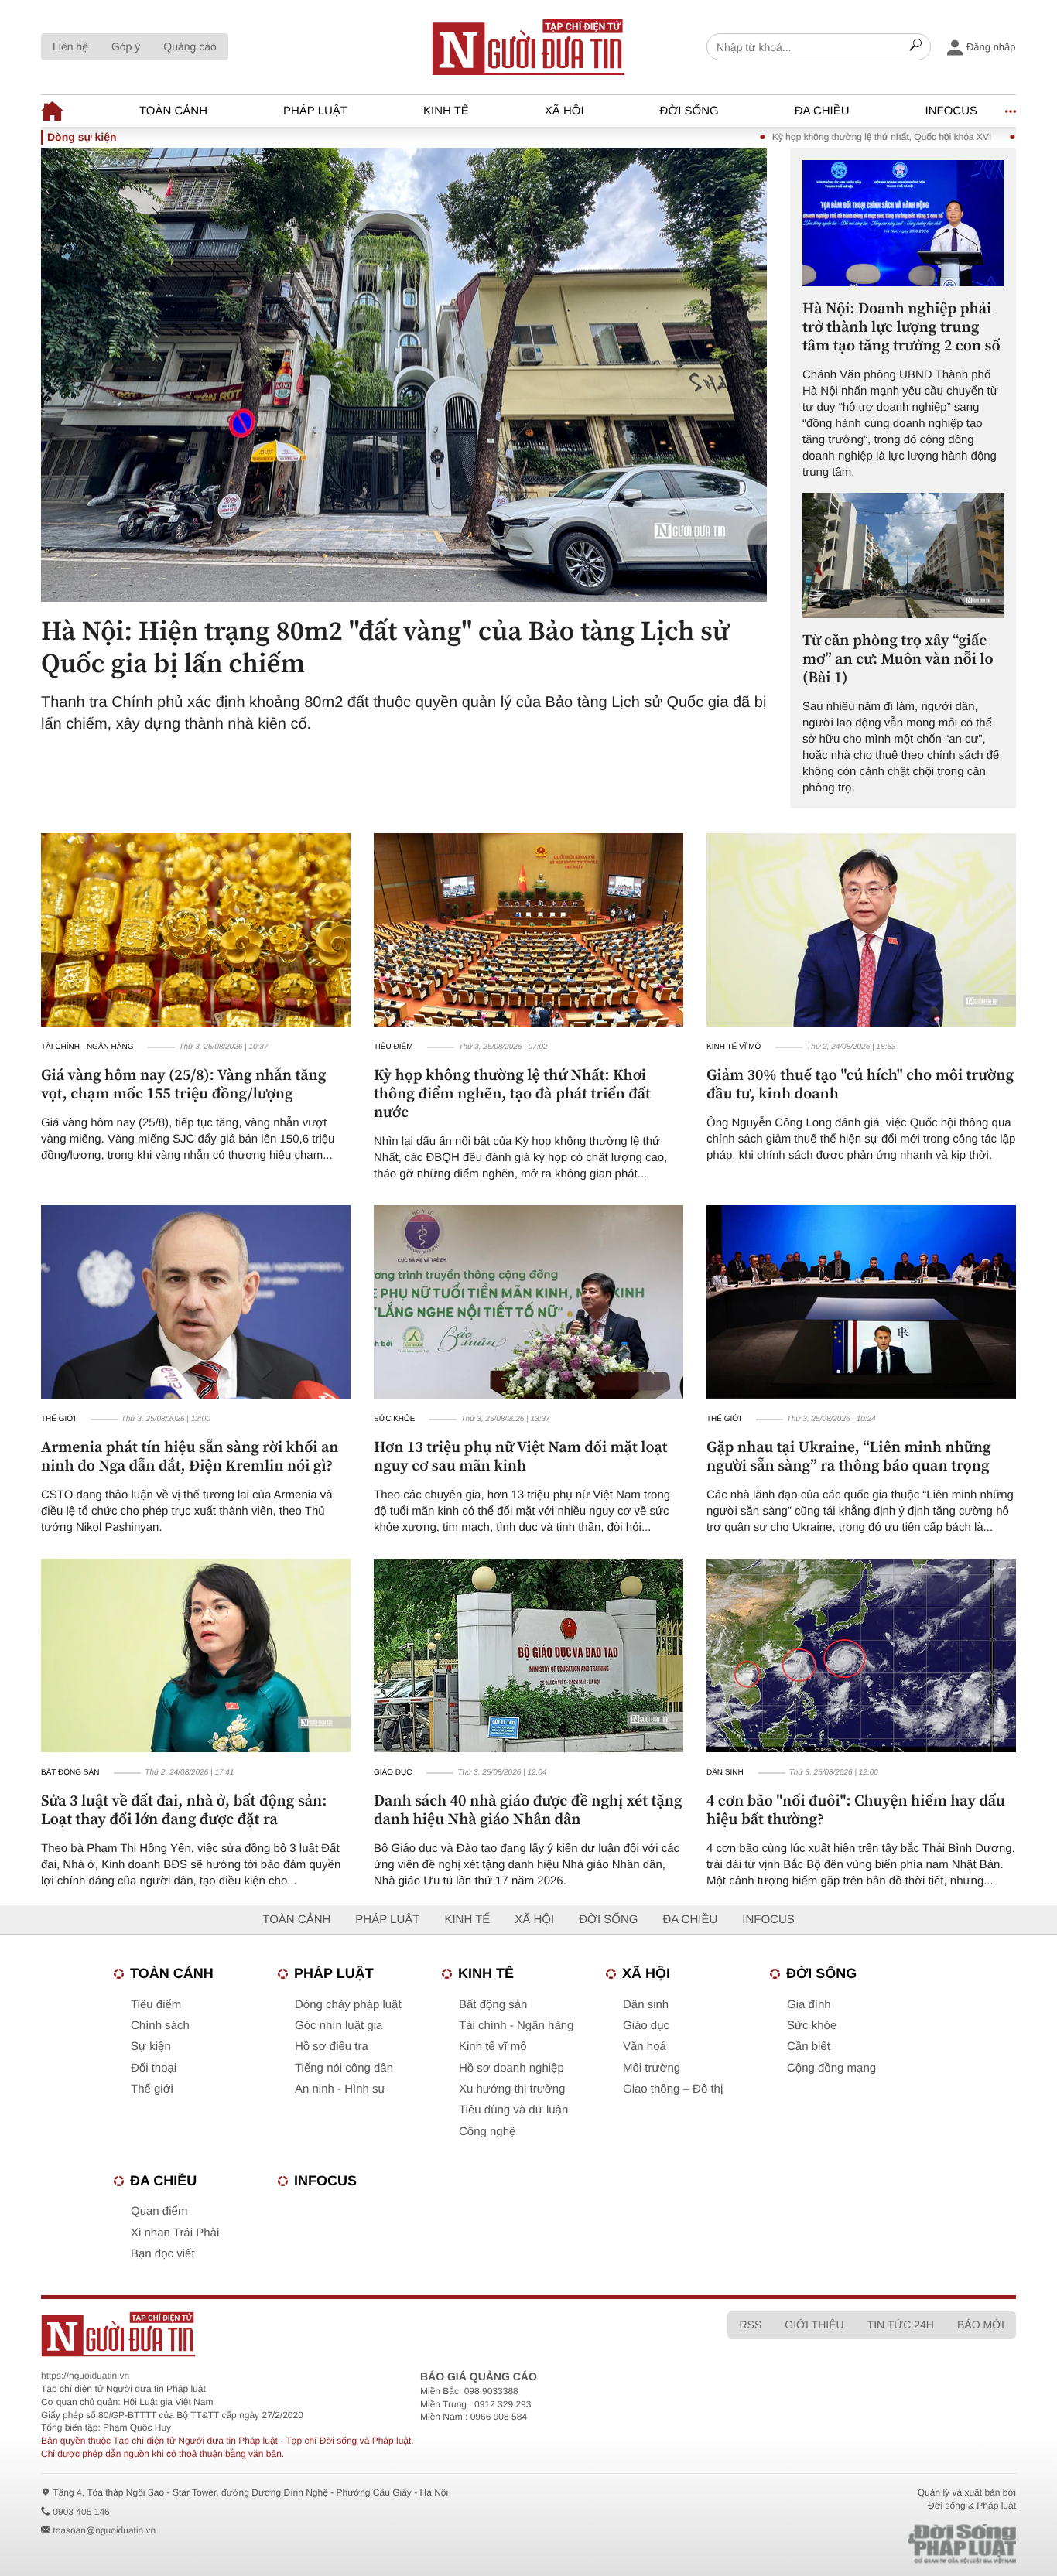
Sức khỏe (395, 1419)
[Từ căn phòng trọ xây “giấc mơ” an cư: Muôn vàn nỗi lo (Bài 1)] (903, 556)
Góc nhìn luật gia (339, 2026)
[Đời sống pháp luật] (853, 2544)
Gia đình (809, 2005)
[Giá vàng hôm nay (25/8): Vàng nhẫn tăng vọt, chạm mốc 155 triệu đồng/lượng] (196, 930)
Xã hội (564, 111)
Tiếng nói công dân (344, 2068)
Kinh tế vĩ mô (734, 1047)
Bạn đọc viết (163, 2254)
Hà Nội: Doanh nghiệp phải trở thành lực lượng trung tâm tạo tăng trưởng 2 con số (901, 326)
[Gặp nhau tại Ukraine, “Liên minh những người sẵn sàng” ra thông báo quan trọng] (861, 1302)
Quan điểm (159, 2211)
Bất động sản (70, 1773)
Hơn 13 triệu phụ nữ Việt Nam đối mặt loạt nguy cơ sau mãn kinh (521, 1456)
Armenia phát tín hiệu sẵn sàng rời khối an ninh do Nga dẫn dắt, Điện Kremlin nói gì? (190, 1456)
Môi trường (652, 2068)
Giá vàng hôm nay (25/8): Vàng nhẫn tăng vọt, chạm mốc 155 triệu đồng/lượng (183, 1084)
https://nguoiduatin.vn (85, 2376)
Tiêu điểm (393, 1047)
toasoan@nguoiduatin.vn (104, 2530)
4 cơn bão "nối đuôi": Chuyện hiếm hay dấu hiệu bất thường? (856, 1809)
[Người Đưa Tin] (325, 2334)
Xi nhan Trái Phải (175, 2233)
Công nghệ (487, 2132)
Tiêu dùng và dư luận (513, 2110)
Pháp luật (315, 111)
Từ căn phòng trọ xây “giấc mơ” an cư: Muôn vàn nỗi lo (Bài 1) (898, 658)
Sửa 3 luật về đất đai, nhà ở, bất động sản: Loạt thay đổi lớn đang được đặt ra (184, 1809)
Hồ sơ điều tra (332, 2046)
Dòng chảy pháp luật (348, 2005)
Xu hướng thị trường (512, 2089)
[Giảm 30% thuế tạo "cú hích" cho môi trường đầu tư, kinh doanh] (861, 930)
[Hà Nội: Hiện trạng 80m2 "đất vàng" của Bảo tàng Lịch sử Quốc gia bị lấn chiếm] (404, 374)
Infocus (952, 111)
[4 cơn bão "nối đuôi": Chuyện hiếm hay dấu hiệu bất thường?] (861, 1655)
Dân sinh (725, 1773)
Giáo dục (393, 1773)
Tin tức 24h (901, 2325)
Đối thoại (154, 2068)
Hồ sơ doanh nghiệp (511, 2068)
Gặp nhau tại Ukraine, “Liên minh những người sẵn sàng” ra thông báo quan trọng (849, 1456)
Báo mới (981, 2325)
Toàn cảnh (173, 111)
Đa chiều (822, 111)
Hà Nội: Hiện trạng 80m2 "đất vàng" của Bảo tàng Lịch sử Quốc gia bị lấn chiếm (385, 647)
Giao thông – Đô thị (673, 2089)
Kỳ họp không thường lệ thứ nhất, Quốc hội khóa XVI (824, 137)
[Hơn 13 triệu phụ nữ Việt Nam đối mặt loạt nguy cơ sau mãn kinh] (528, 1302)
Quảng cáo (190, 46)
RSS (750, 2325)
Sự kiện (151, 2046)
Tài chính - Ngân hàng (87, 1047)
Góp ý (126, 46)
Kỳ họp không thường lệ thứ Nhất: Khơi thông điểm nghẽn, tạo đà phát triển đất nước (512, 1093)
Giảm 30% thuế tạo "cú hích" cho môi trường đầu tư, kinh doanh (860, 1084)
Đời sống (689, 111)
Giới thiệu (814, 2325)
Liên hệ (70, 46)
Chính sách (160, 2026)
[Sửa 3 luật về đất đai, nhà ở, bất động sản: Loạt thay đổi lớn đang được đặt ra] (196, 1655)
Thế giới (58, 1419)
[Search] (915, 47)
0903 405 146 (81, 2512)
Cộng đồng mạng (831, 2068)
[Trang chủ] (52, 111)
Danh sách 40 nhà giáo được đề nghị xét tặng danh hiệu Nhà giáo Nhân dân (528, 1809)
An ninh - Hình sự (340, 2089)
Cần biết (809, 2046)
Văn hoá (645, 2046)
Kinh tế (446, 111)
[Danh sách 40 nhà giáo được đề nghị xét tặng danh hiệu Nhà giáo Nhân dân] (528, 1655)
